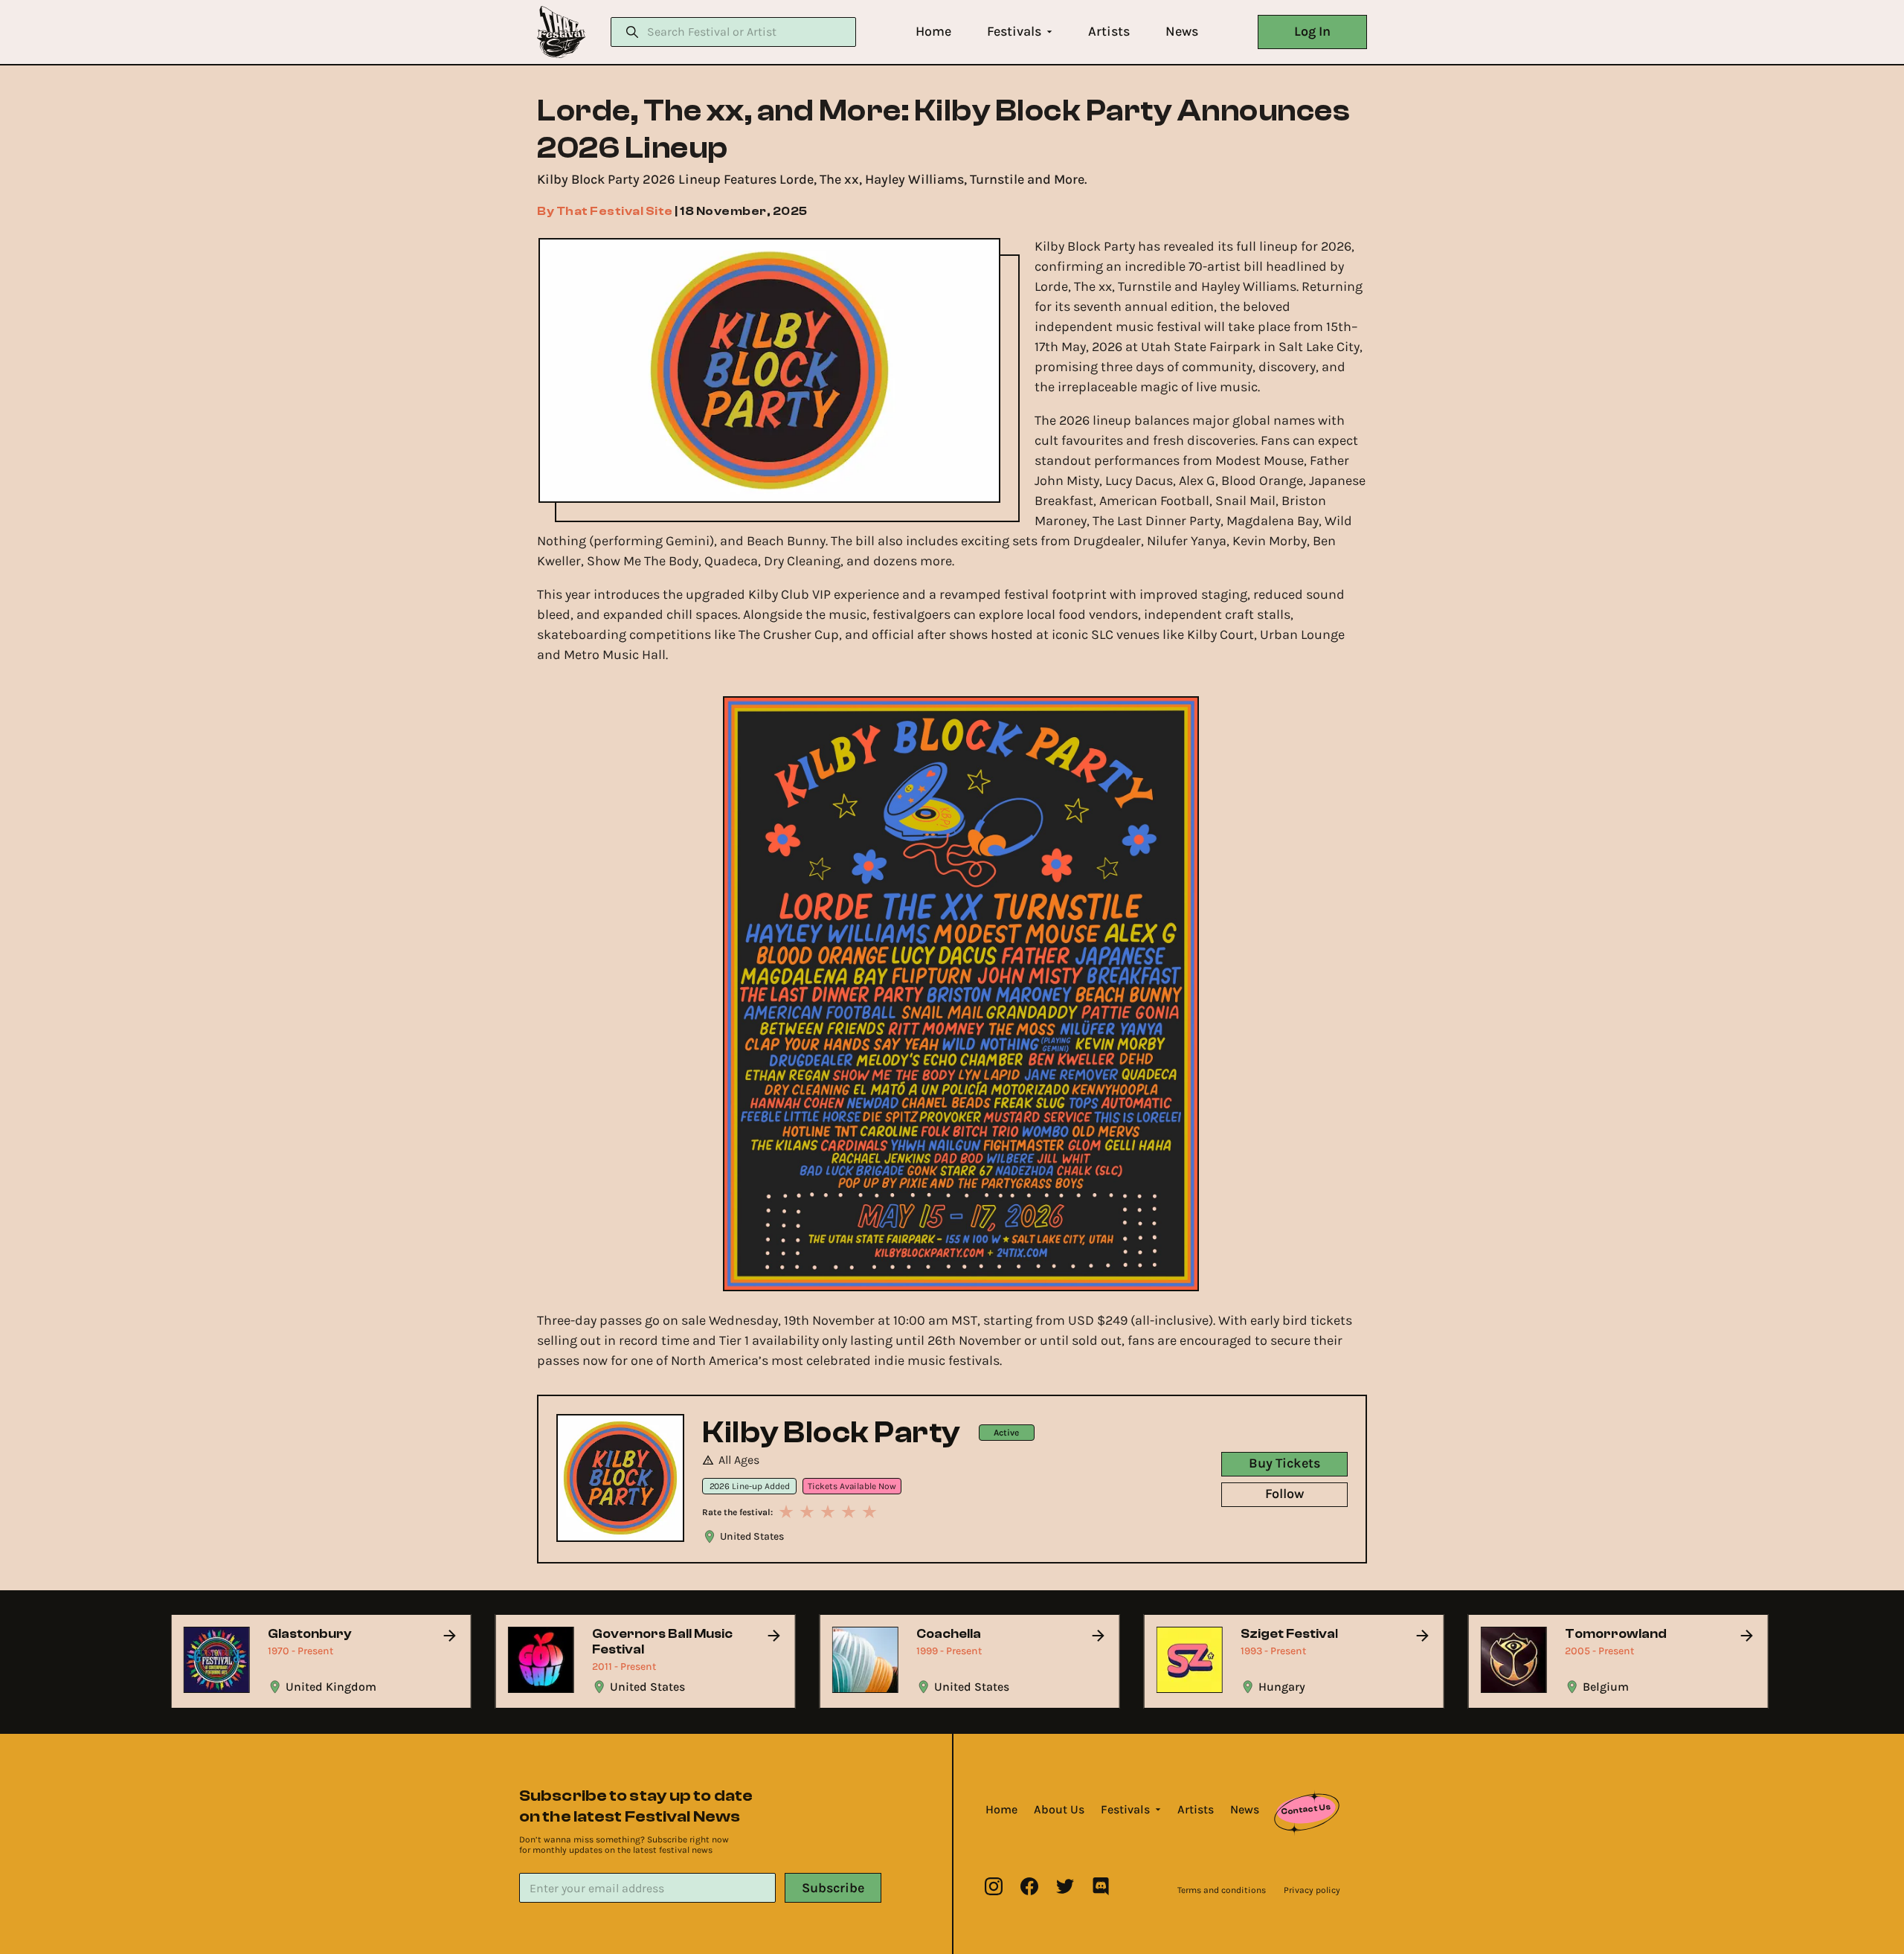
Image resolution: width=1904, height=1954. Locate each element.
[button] (933, 32)
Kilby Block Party (832, 1433)
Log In (1312, 31)
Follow (1284, 1494)
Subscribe (833, 1888)
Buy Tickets (1284, 1463)
